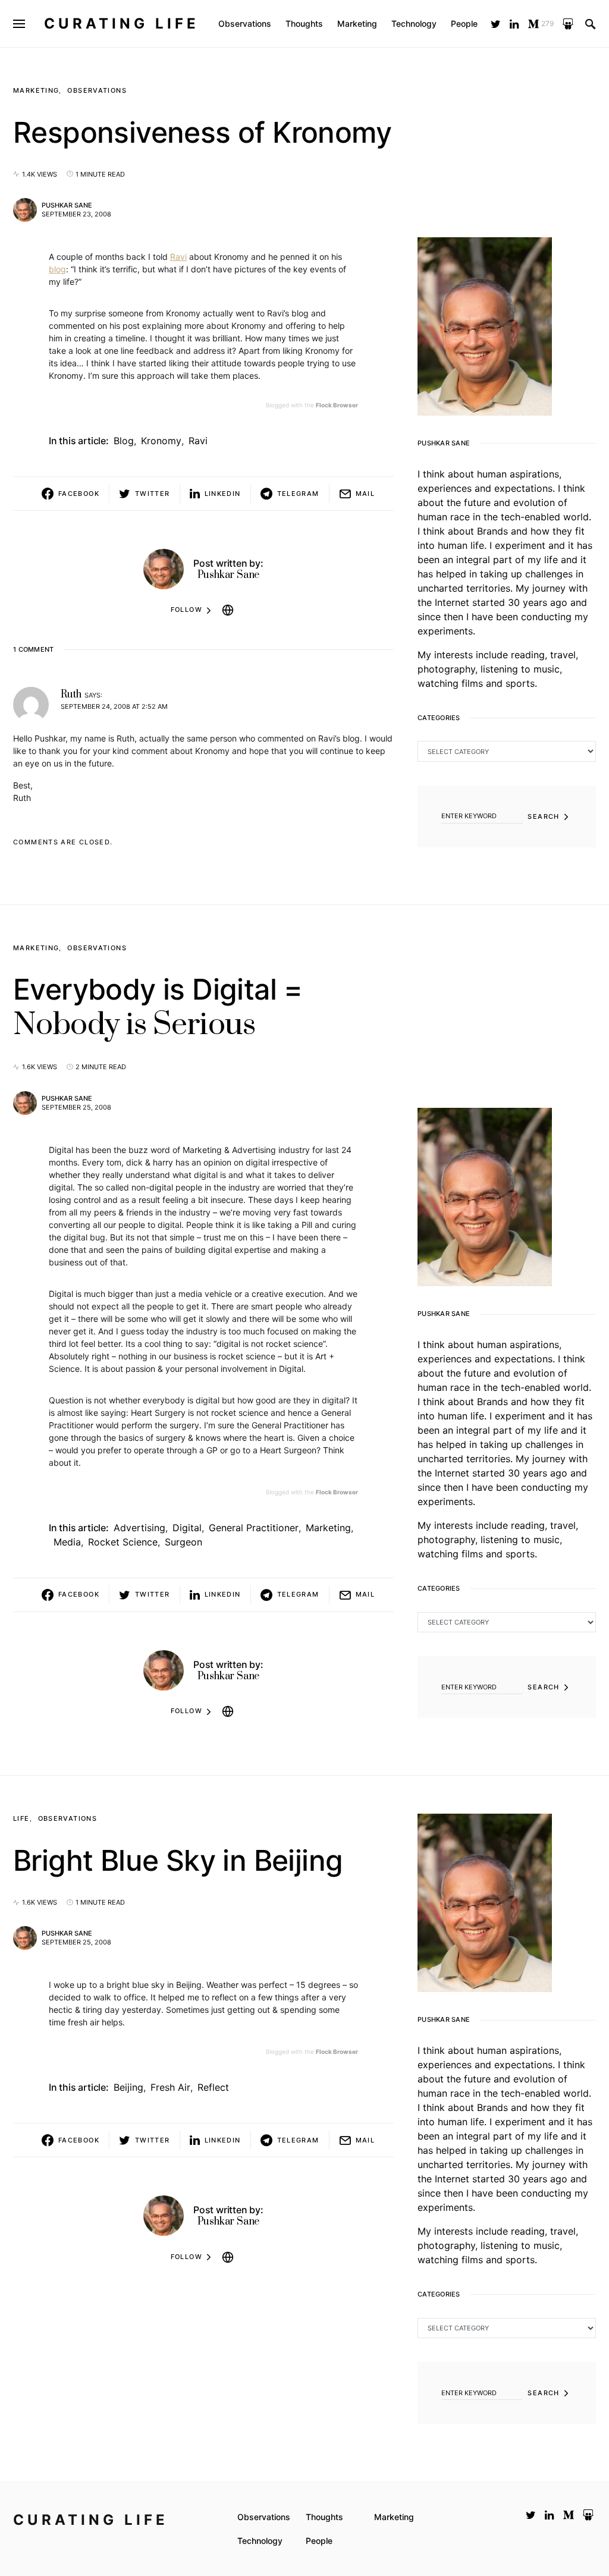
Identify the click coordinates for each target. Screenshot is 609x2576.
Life (21, 1818)
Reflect (213, 2087)
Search (543, 816)
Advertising (139, 1528)
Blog (124, 441)
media (67, 1542)
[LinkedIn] (514, 24)
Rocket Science (123, 1542)
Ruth (71, 695)
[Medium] (569, 2515)
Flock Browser (337, 405)
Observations (97, 90)
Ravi (178, 257)
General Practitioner (254, 1528)
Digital (187, 1528)
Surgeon (183, 1542)
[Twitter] (496, 24)
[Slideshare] (568, 24)
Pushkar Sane (67, 205)
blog (57, 269)
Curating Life (122, 23)
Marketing (36, 90)
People (319, 2541)
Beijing (128, 2087)
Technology (260, 2541)
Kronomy (161, 441)
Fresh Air (170, 2087)
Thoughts (324, 2517)
